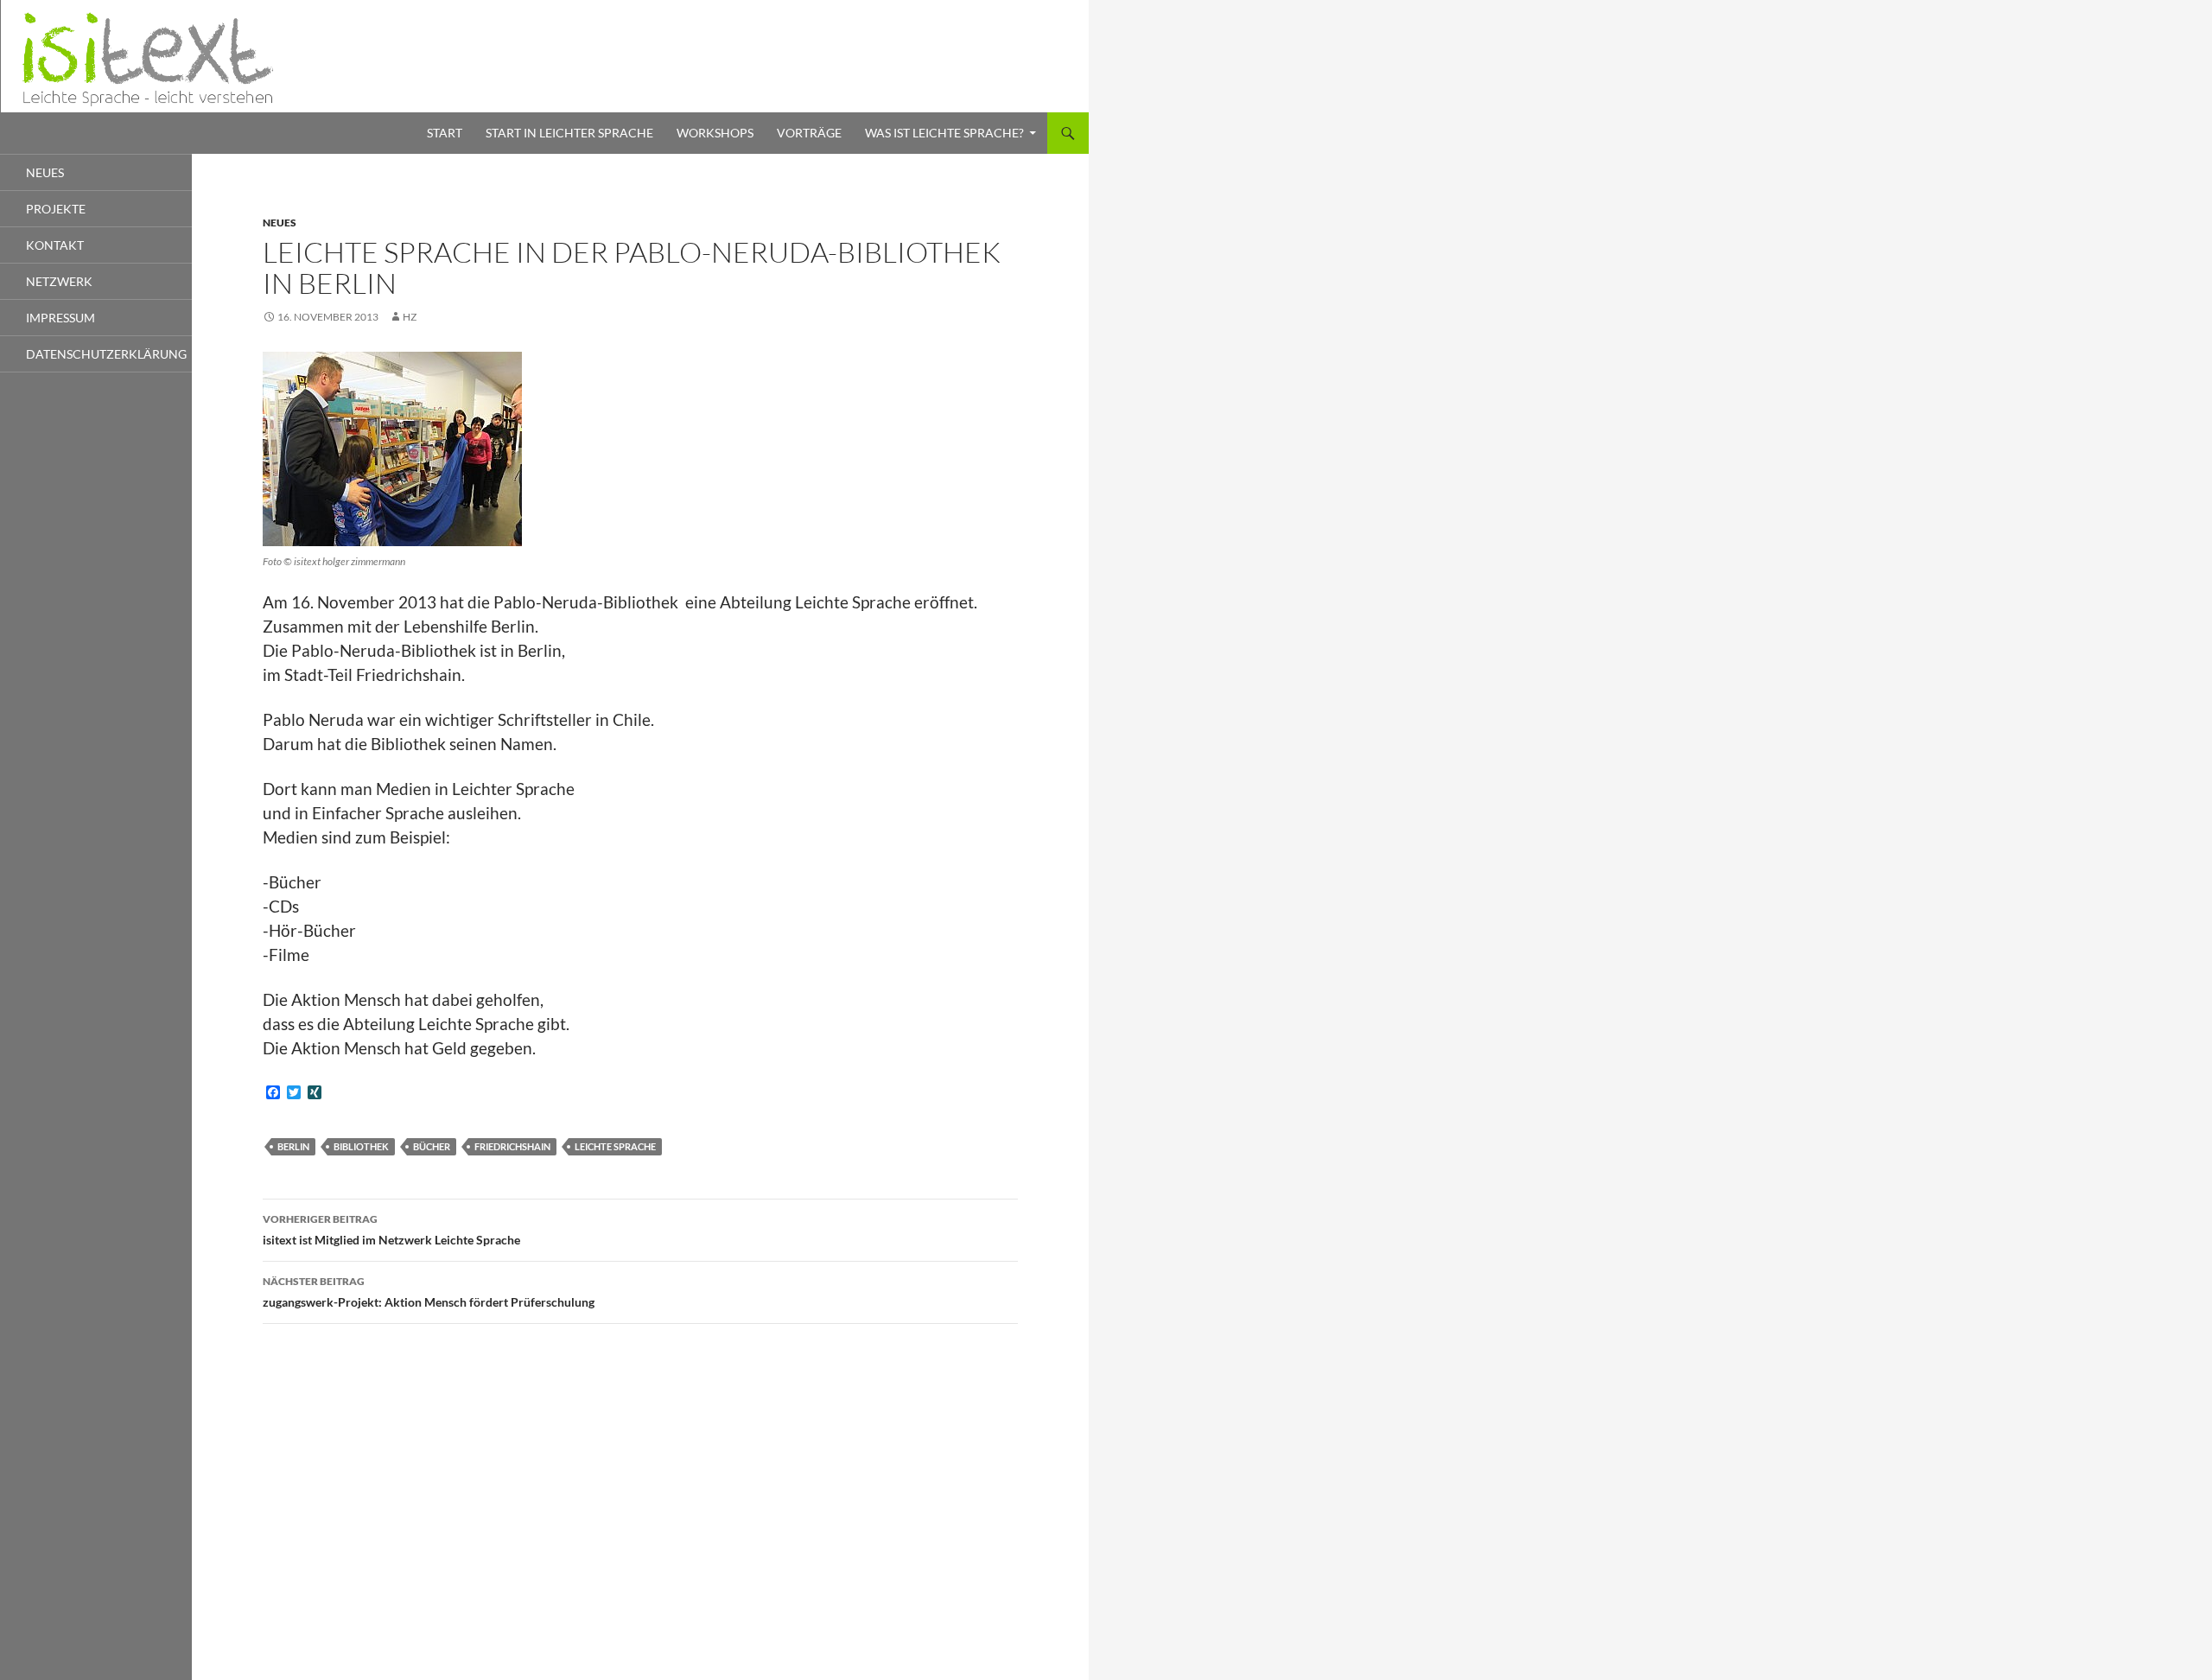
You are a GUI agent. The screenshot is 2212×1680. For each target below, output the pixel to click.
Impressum (60, 318)
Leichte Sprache (615, 1146)
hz (410, 317)
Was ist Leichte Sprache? (944, 133)
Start (445, 133)
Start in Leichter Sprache (569, 133)
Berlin (293, 1146)
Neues (280, 223)
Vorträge (809, 133)
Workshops (715, 133)
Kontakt (55, 245)
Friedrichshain (512, 1146)
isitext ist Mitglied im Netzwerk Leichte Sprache (391, 1230)
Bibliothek (361, 1146)
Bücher (432, 1146)
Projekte (56, 209)
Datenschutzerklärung (106, 354)
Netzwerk (59, 281)
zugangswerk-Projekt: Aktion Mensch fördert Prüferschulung (429, 1292)
